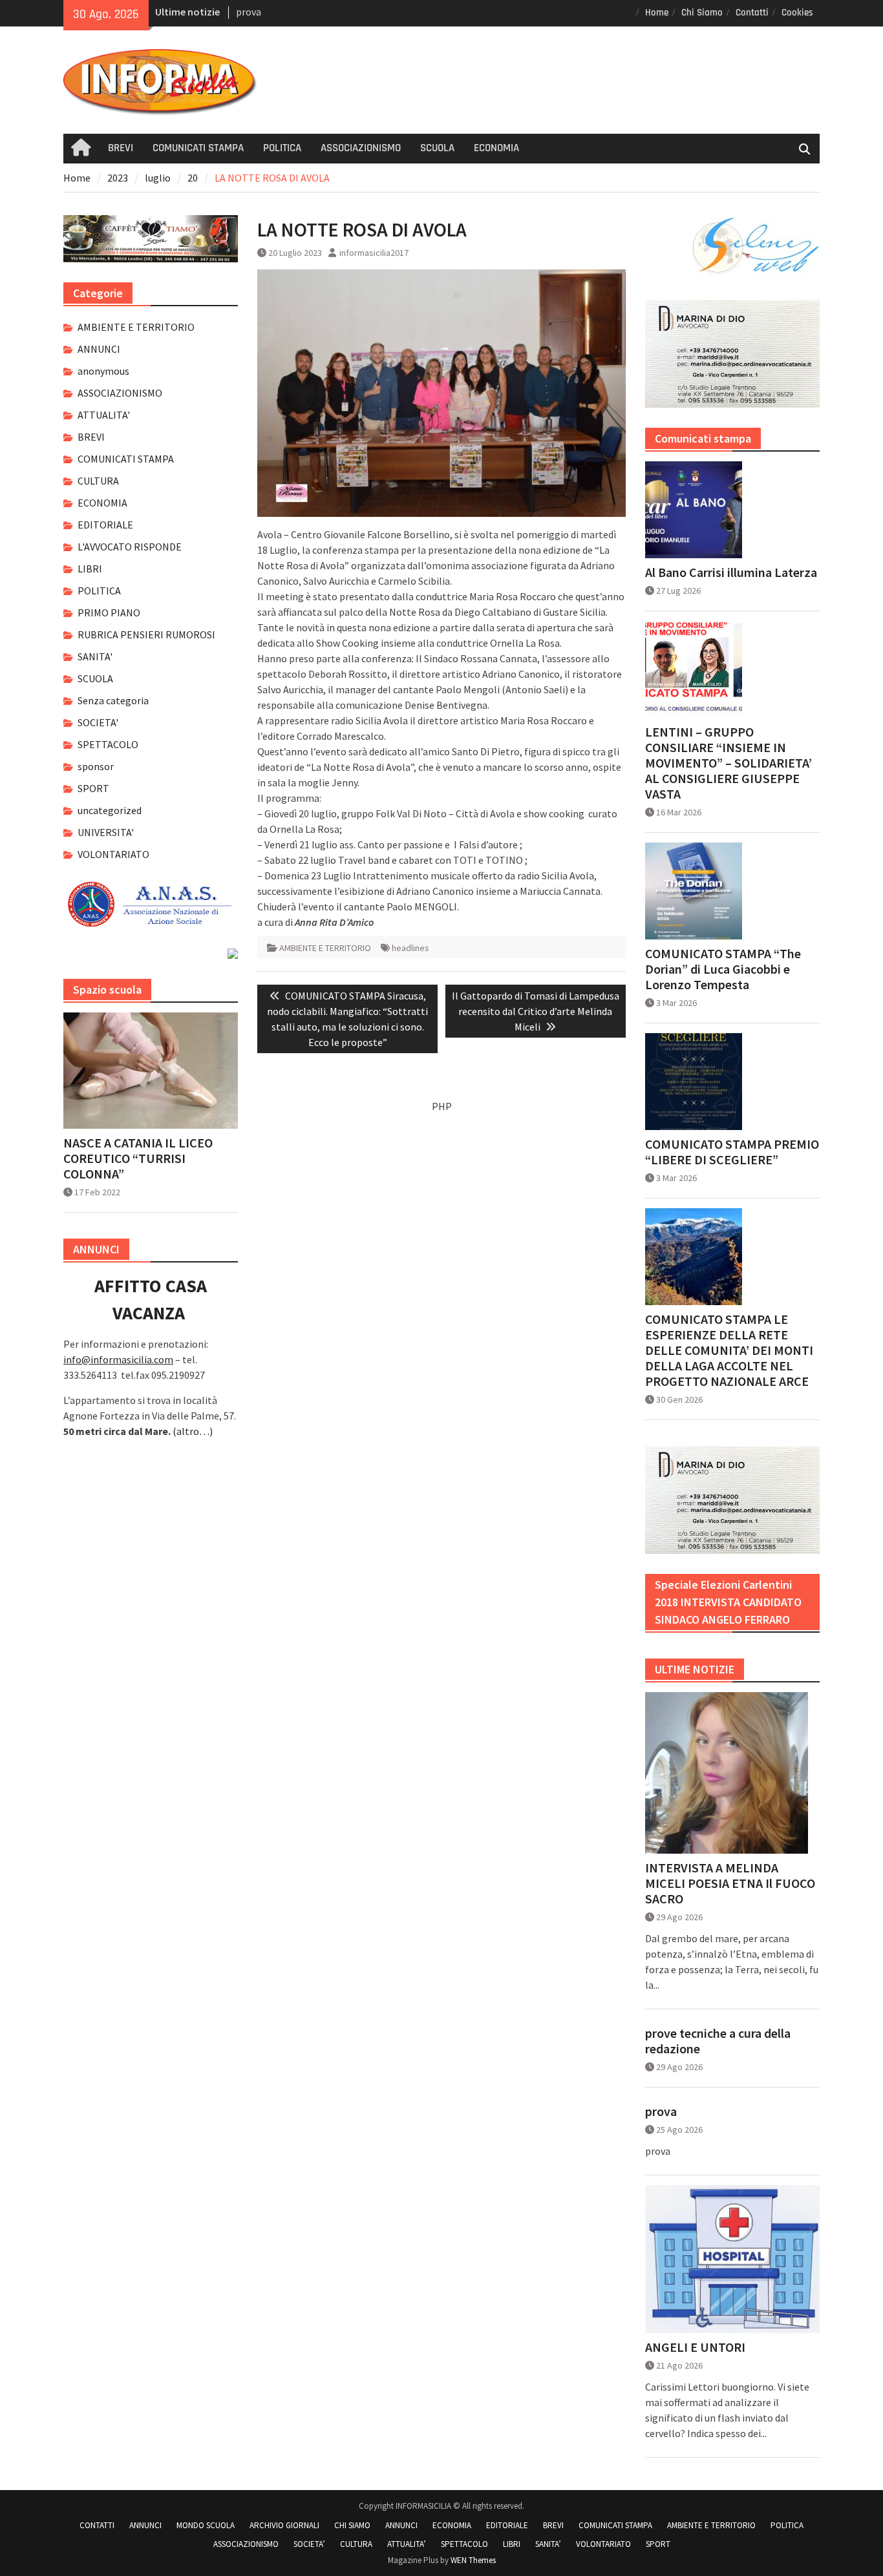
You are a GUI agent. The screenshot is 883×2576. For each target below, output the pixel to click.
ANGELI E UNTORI (695, 2347)
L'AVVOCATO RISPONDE (130, 547)
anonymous (103, 371)
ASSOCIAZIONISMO (361, 148)
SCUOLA (437, 148)
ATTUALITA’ (407, 2544)
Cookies (797, 13)
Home (657, 13)
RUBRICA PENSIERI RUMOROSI (146, 634)
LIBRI (90, 569)
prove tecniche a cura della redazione (718, 2041)
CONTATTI (97, 2525)
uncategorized (110, 810)
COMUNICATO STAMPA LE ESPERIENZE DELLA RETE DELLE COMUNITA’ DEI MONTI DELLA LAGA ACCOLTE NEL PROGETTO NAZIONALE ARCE (729, 1350)
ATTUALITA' (104, 415)
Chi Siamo (702, 13)
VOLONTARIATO (113, 854)
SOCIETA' (98, 722)
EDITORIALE (105, 525)
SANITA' (95, 656)
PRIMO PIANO (109, 613)
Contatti (752, 13)
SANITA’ (548, 2544)
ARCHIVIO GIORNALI (284, 2525)
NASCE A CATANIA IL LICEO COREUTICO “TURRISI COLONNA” (138, 1158)
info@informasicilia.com (118, 1359)
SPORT (93, 788)
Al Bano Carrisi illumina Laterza (731, 572)
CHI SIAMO (352, 2525)
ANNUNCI (99, 349)
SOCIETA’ (309, 2544)
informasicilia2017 (374, 253)
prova (661, 2111)
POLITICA (282, 148)
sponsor (96, 766)
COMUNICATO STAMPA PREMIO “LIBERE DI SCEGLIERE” (732, 1152)
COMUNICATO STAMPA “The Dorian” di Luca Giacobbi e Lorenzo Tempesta (723, 969)
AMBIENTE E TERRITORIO (325, 948)
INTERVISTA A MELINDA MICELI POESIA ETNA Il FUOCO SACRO (730, 1883)
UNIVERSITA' (106, 832)
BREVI (121, 148)
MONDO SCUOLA (206, 2525)
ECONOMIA (496, 148)
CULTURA (98, 481)
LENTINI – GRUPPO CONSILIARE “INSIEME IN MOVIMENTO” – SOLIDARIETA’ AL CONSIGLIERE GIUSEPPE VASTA (729, 763)
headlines (410, 948)
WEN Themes (473, 2560)
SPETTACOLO (108, 744)
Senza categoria (113, 700)
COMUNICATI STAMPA (198, 148)
